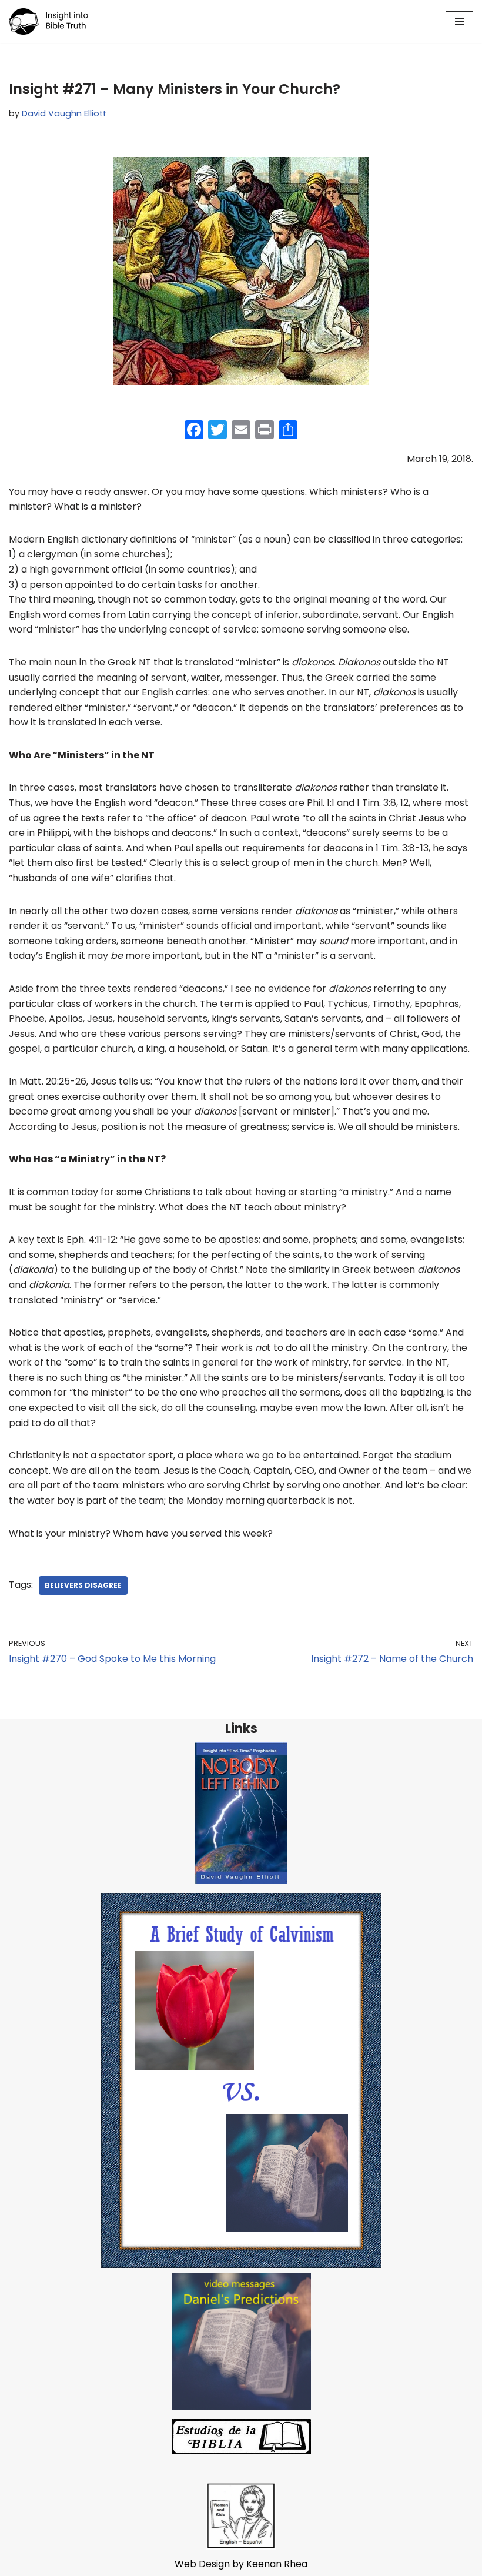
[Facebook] (194, 431)
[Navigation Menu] (459, 21)
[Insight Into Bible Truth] (48, 21)
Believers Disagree (83, 1585)
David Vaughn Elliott (64, 113)
